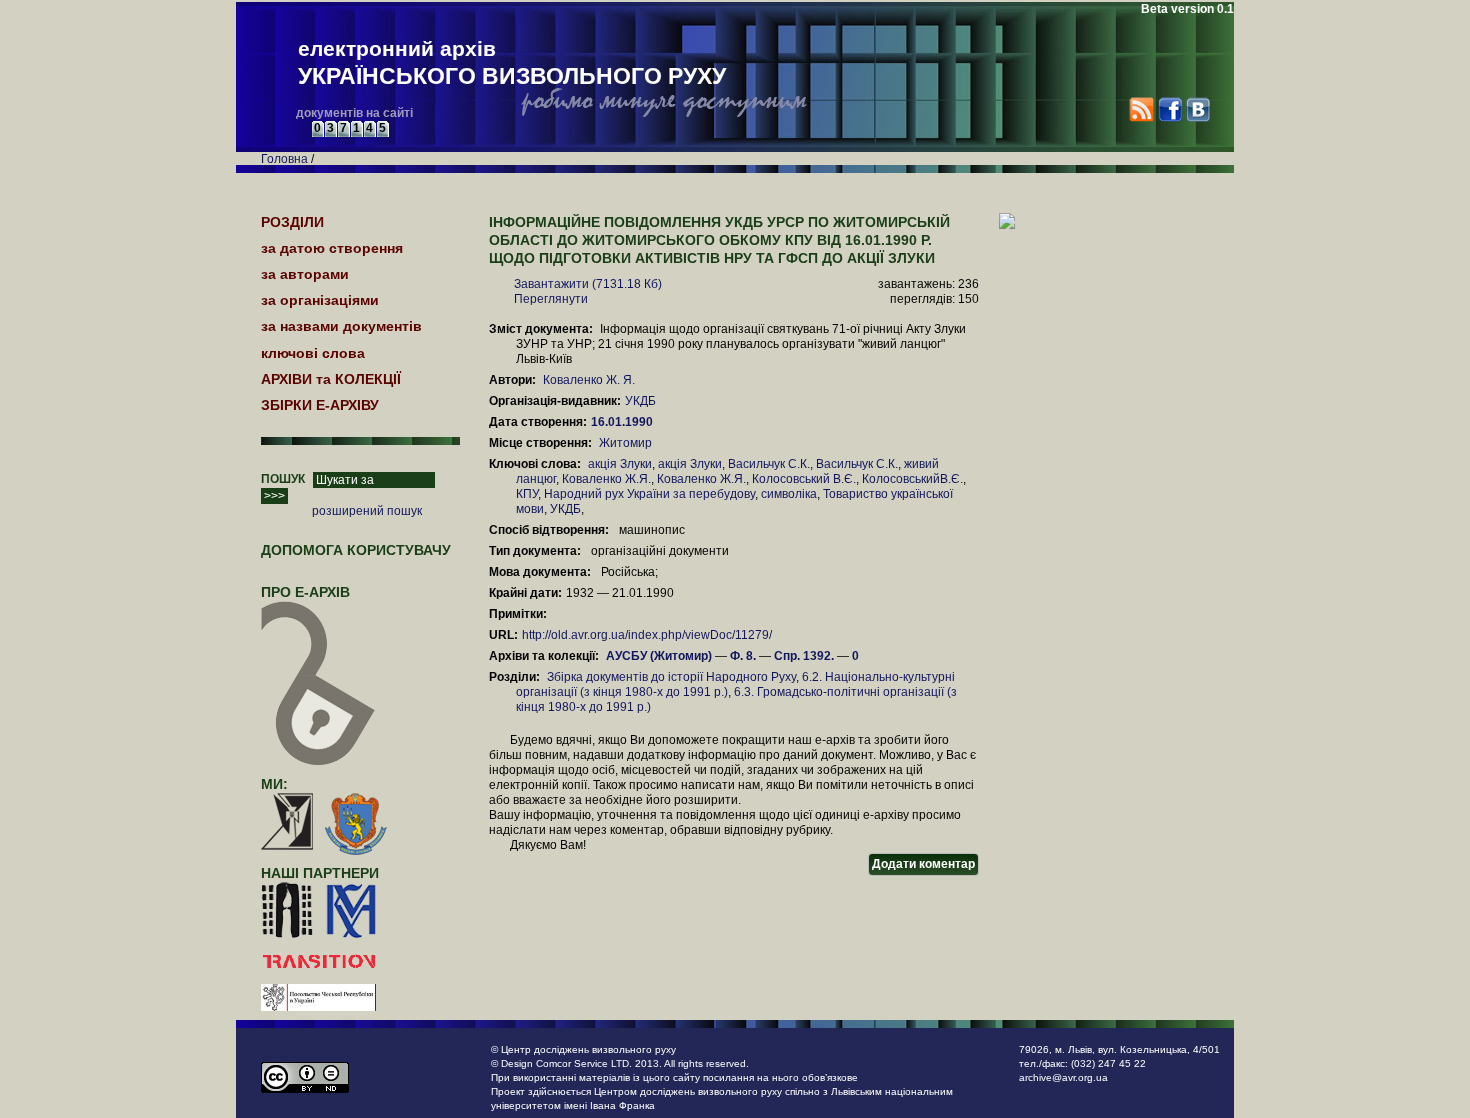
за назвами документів (341, 326)
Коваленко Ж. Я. (589, 380)
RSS (1141, 109)
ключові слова (313, 353)
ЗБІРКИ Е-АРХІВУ (320, 405)
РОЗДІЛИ (292, 222)
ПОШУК (283, 479)
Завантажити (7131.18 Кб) (588, 284)
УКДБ (640, 401)
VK (1197, 109)
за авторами (305, 274)
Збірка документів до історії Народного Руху (671, 677)
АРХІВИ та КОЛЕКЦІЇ (331, 379)
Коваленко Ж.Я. (606, 479)
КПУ (527, 494)
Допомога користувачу (356, 550)
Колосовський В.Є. (804, 479)
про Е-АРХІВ (305, 592)
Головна (284, 159)
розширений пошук (367, 511)
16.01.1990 (623, 422)
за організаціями (320, 300)
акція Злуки (620, 464)
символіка (789, 494)
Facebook (1169, 109)
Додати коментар (923, 864)
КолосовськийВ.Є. (912, 479)
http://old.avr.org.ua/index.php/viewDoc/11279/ (647, 635)
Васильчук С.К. (769, 464)
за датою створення (332, 248)
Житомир (625, 443)
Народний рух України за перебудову (649, 494)
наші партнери (320, 873)
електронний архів (512, 63)
